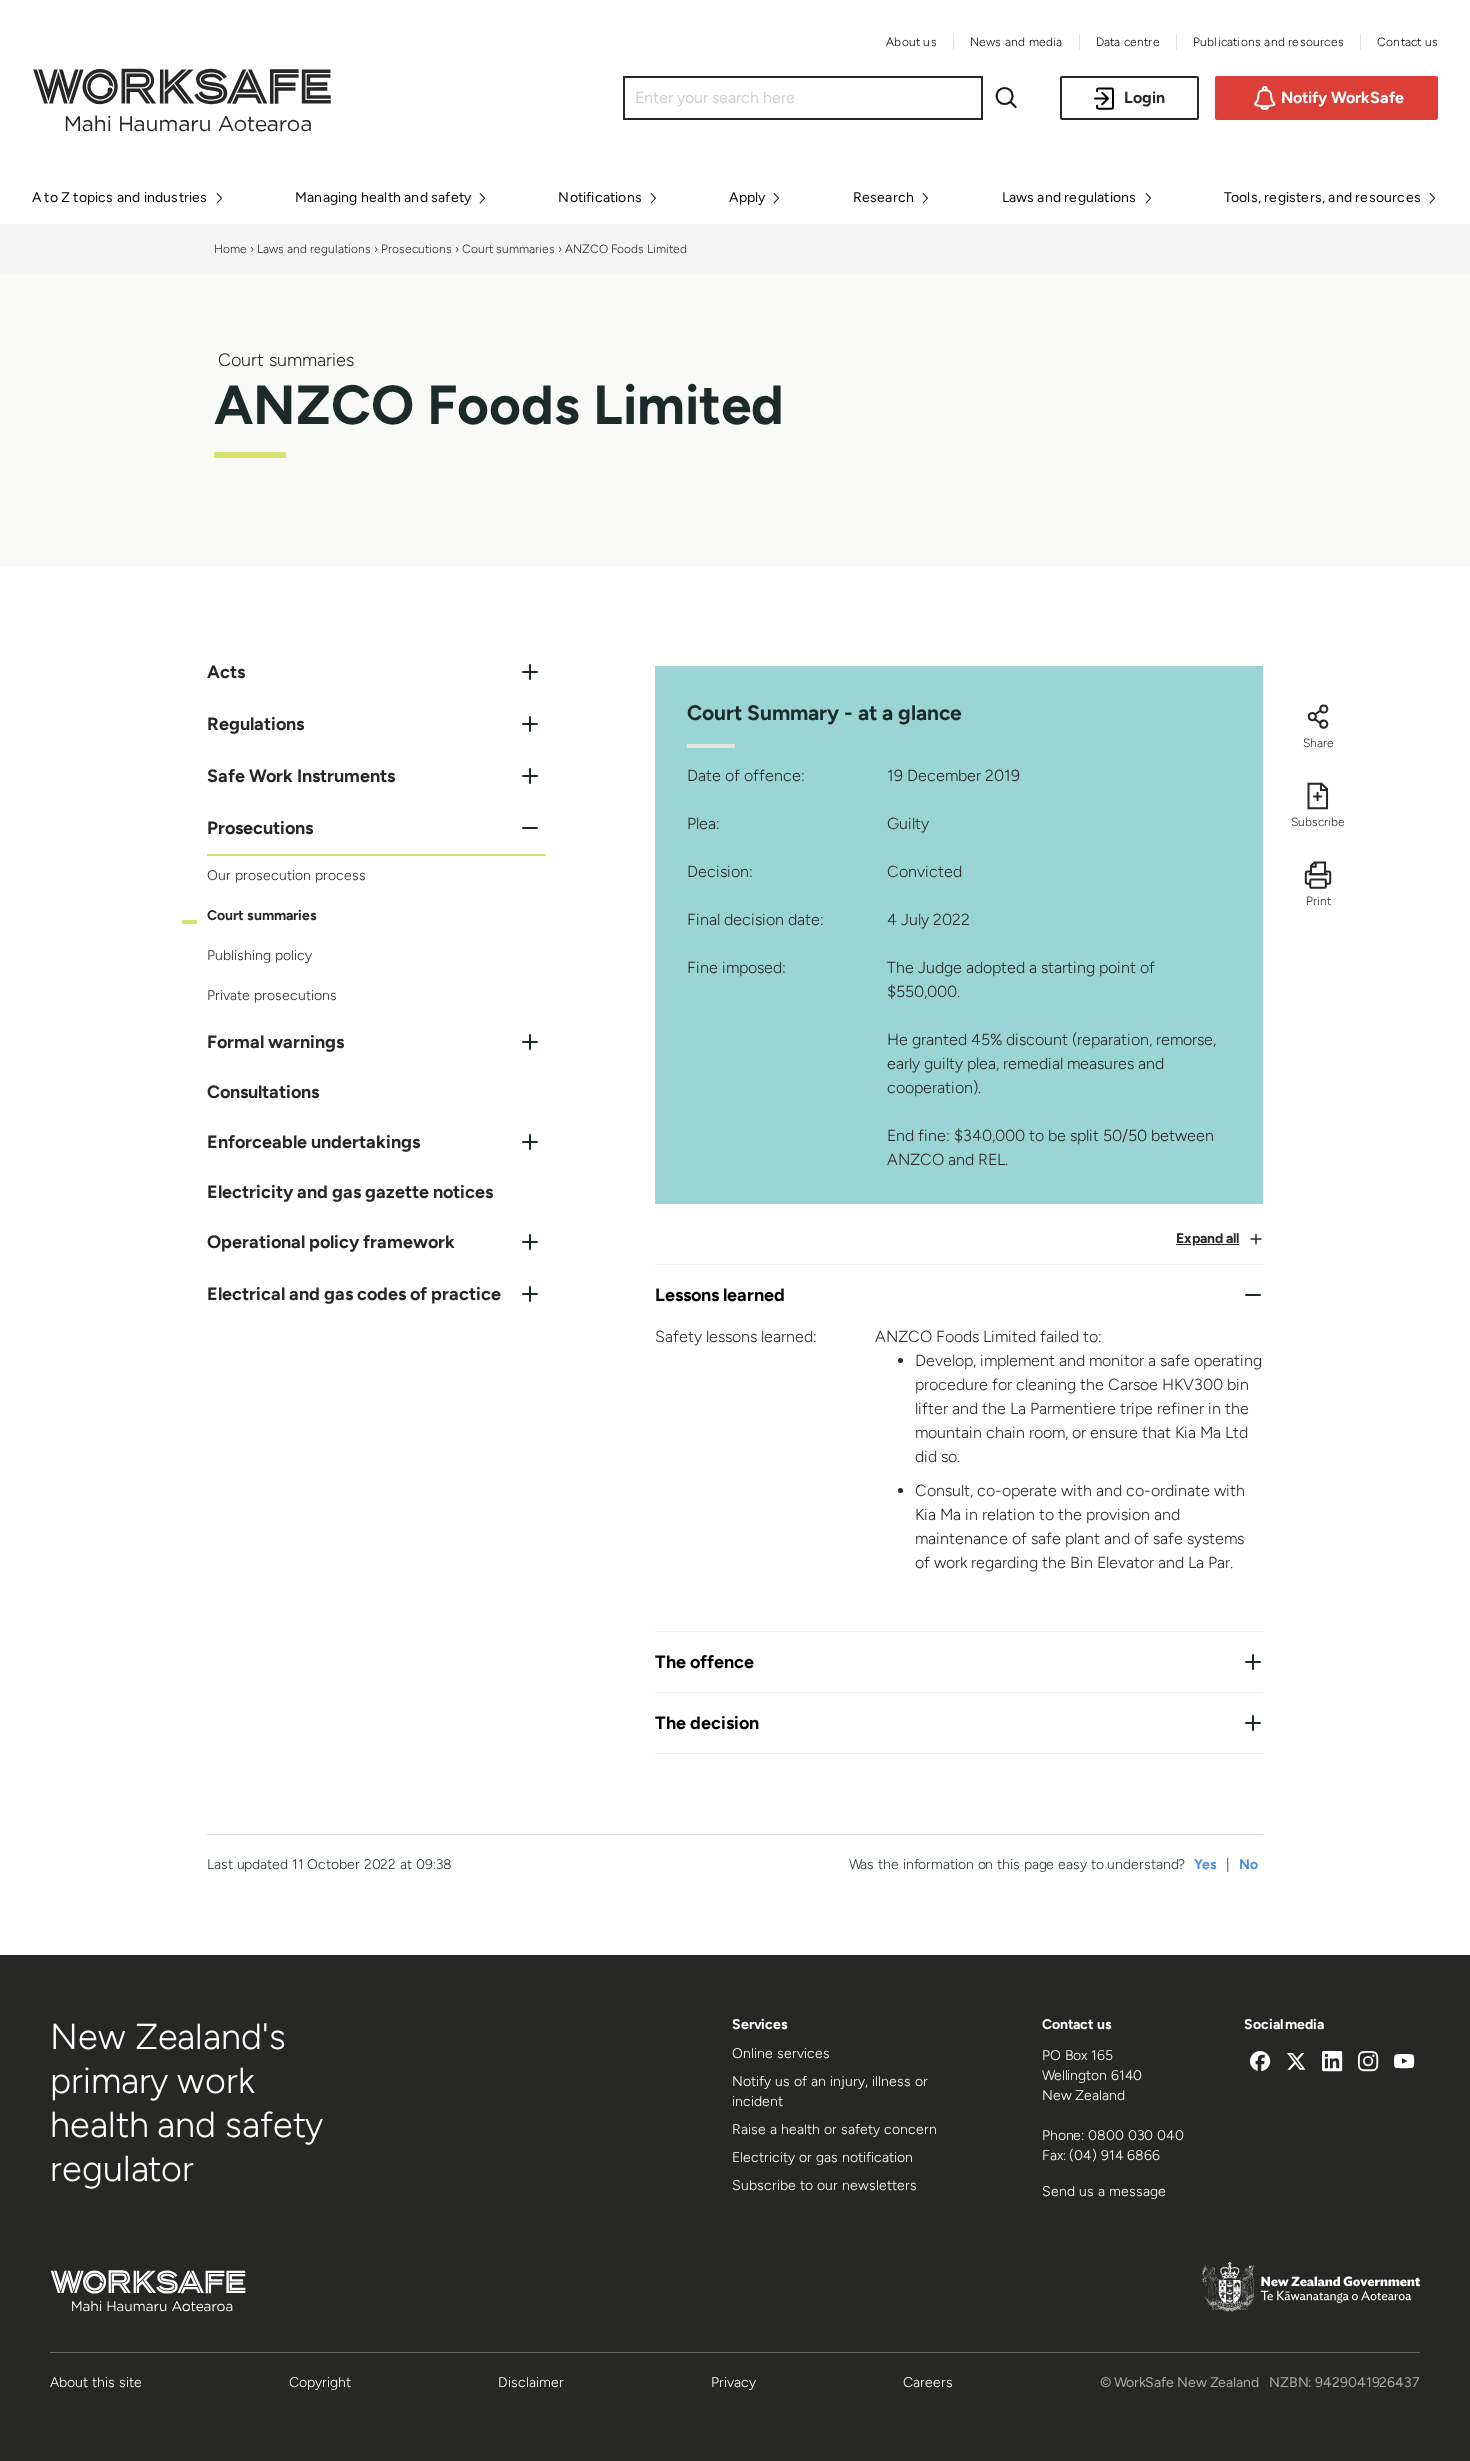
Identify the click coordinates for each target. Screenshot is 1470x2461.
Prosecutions (416, 249)
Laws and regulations (314, 249)
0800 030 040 (1136, 2135)
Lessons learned (720, 1295)
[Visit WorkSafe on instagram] (1368, 2064)
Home (230, 249)
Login (1144, 97)
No (1248, 1864)
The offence (704, 1662)
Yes (1205, 1864)
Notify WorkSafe (1342, 97)
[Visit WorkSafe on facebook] (1260, 2064)
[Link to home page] (182, 126)
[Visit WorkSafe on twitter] (1296, 2064)
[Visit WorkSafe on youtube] (1404, 2064)
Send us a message (1104, 2191)
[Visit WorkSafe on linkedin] (1332, 2064)
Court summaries (508, 249)
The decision (707, 1723)
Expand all (1207, 1238)
